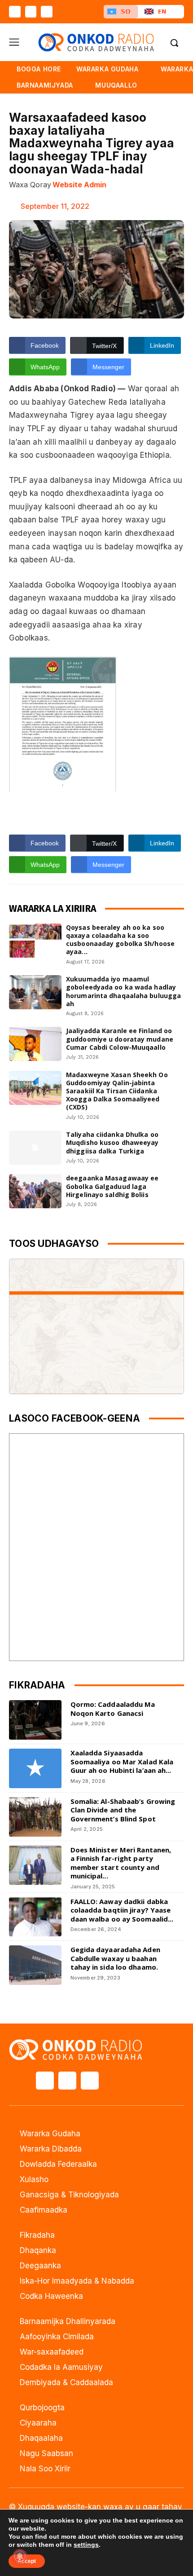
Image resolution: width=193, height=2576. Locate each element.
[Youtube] (47, 12)
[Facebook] (15, 12)
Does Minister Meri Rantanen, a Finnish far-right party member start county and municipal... (121, 1863)
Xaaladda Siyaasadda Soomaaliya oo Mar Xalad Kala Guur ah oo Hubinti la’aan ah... (122, 1761)
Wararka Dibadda (51, 2149)
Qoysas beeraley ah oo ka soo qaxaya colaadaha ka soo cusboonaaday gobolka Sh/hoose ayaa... (120, 940)
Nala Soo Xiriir (45, 2469)
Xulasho (34, 2179)
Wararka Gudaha (50, 2134)
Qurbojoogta (42, 2408)
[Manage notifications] (20, 2556)
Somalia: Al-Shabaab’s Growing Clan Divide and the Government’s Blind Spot (123, 1810)
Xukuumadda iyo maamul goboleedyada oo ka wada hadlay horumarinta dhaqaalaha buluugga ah (123, 991)
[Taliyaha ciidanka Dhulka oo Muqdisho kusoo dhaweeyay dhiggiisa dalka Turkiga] (35, 1148)
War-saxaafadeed (52, 2352)
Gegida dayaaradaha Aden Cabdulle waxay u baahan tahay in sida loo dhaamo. (115, 1958)
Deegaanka (40, 2266)
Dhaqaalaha (41, 2438)
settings (86, 2545)
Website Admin (79, 185)
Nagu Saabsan (46, 2453)
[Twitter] (31, 12)
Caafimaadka (44, 2210)
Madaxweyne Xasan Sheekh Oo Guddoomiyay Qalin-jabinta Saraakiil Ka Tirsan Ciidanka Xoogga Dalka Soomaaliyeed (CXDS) (117, 1091)
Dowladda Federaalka (58, 2164)
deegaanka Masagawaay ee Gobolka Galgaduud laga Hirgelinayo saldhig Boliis (112, 1186)
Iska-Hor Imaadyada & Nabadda (77, 2281)
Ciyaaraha (38, 2423)
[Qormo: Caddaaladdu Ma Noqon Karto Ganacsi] (35, 1720)
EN (162, 11)
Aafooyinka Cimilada (57, 2337)
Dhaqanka (38, 2250)
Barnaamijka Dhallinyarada (68, 2321)
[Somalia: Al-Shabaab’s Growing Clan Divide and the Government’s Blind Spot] (35, 1817)
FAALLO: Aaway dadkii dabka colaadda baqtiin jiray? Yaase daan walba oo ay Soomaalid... (122, 1910)
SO (126, 11)
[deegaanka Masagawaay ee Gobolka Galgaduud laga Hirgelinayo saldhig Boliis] (35, 1191)
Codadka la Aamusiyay (61, 2367)
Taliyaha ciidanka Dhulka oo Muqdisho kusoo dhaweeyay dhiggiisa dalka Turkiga (112, 1142)
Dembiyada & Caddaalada (66, 2382)
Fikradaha (37, 2235)
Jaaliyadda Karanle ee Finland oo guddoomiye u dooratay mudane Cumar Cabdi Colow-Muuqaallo (120, 1039)
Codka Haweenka (51, 2296)
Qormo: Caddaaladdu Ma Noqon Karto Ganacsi (113, 1709)
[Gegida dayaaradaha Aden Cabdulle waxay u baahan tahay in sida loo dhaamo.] (35, 1965)
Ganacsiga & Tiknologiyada (69, 2195)
